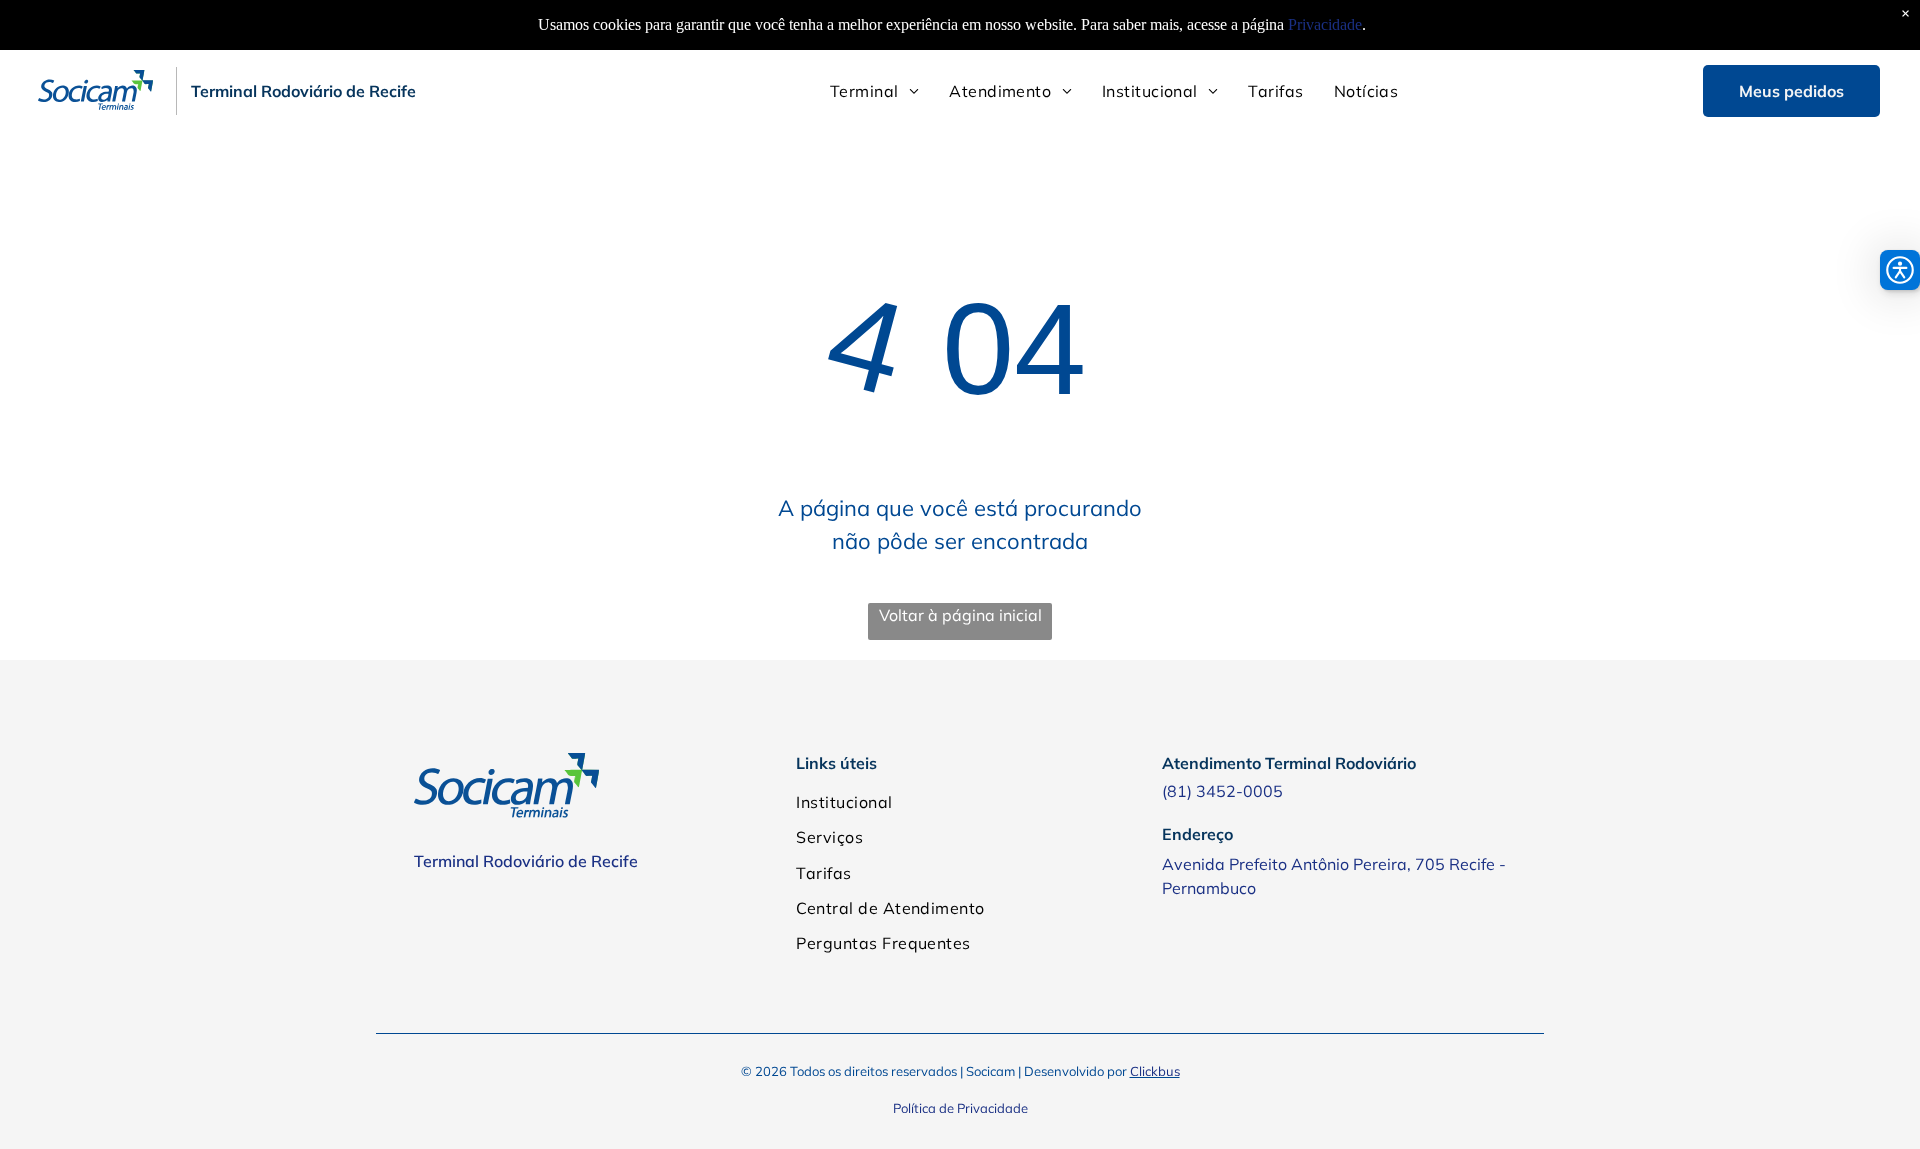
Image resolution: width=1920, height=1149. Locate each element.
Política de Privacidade (960, 1108)
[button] (1900, 270)
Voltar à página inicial (960, 615)
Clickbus (1155, 1071)
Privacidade (1325, 24)
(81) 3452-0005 (1222, 791)
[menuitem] (874, 91)
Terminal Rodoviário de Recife (526, 861)
